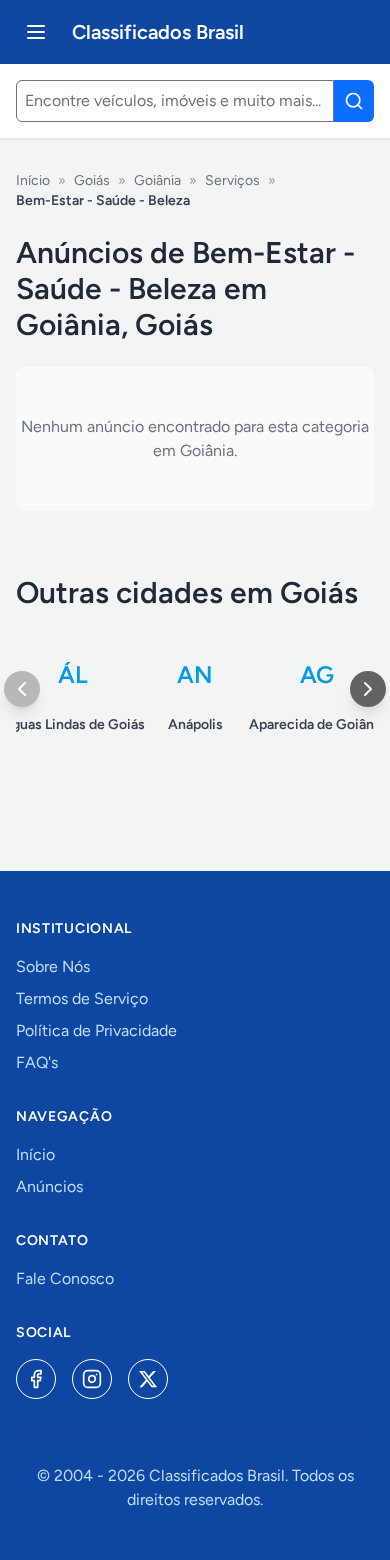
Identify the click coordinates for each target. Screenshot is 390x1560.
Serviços (232, 180)
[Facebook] (36, 1379)
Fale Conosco (65, 1278)
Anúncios (49, 1186)
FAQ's (37, 1062)
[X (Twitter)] (148, 1379)
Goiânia (157, 180)
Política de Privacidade (96, 1030)
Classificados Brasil (158, 32)
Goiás (92, 180)
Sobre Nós (53, 966)
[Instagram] (92, 1379)
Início (33, 180)
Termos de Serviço (82, 998)
